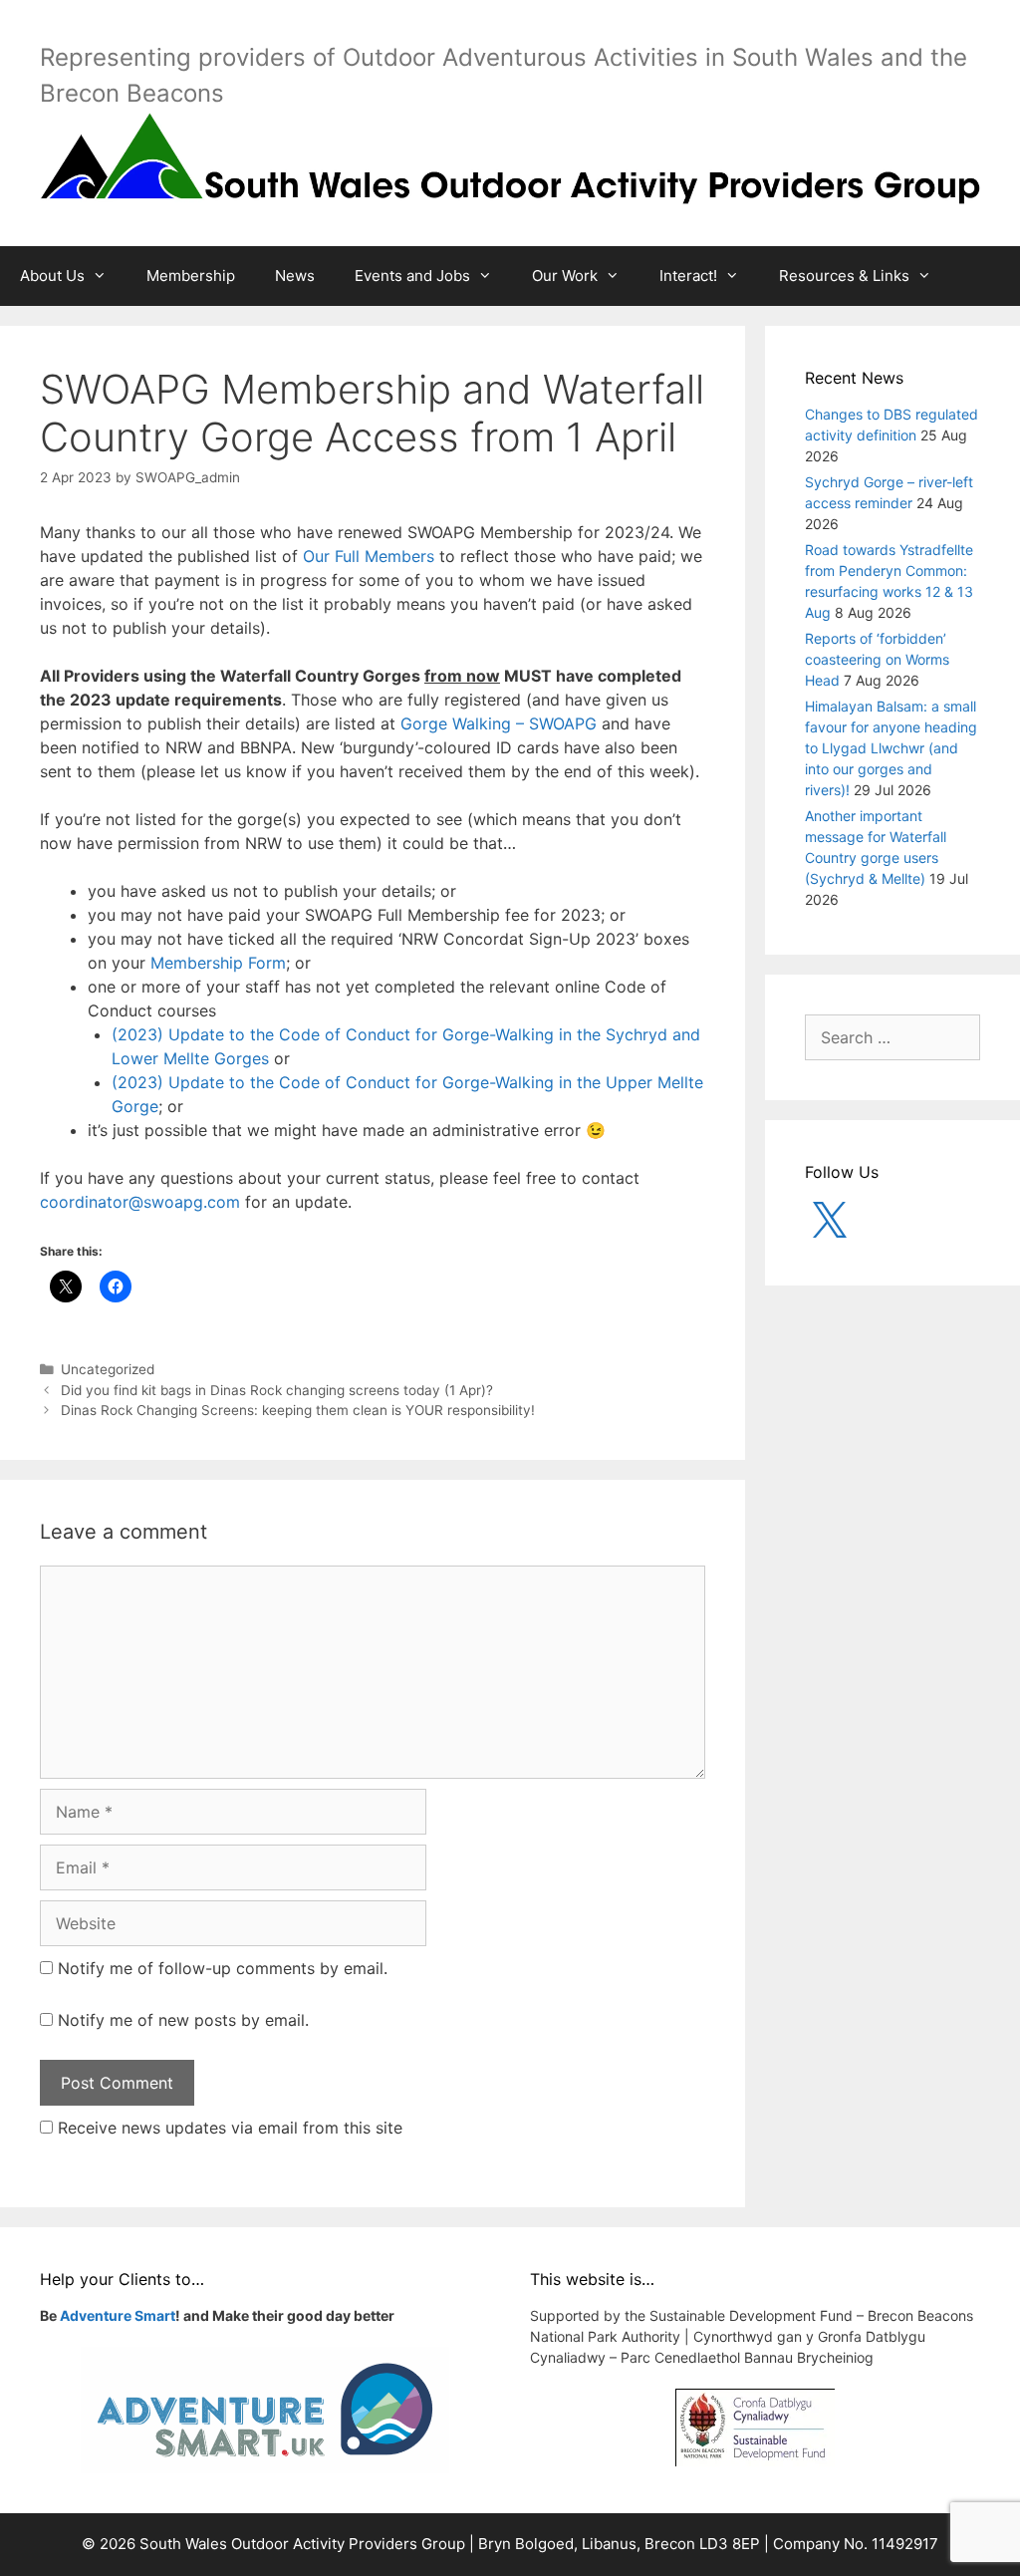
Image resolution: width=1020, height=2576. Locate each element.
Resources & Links (844, 276)
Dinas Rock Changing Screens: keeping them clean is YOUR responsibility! (298, 1410)
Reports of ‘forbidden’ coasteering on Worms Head (877, 659)
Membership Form (218, 963)
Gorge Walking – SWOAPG (499, 723)
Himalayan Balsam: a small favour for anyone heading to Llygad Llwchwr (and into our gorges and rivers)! (891, 748)
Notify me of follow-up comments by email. (223, 1968)
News (295, 276)
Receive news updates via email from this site (228, 2128)
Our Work (565, 276)
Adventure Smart (118, 2315)
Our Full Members (369, 556)
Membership (191, 276)
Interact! (688, 276)
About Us (52, 276)
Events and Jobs (412, 276)
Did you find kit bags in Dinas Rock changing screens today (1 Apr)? (277, 1390)
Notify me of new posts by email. (183, 2020)
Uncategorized (108, 1369)
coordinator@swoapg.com (140, 1202)
